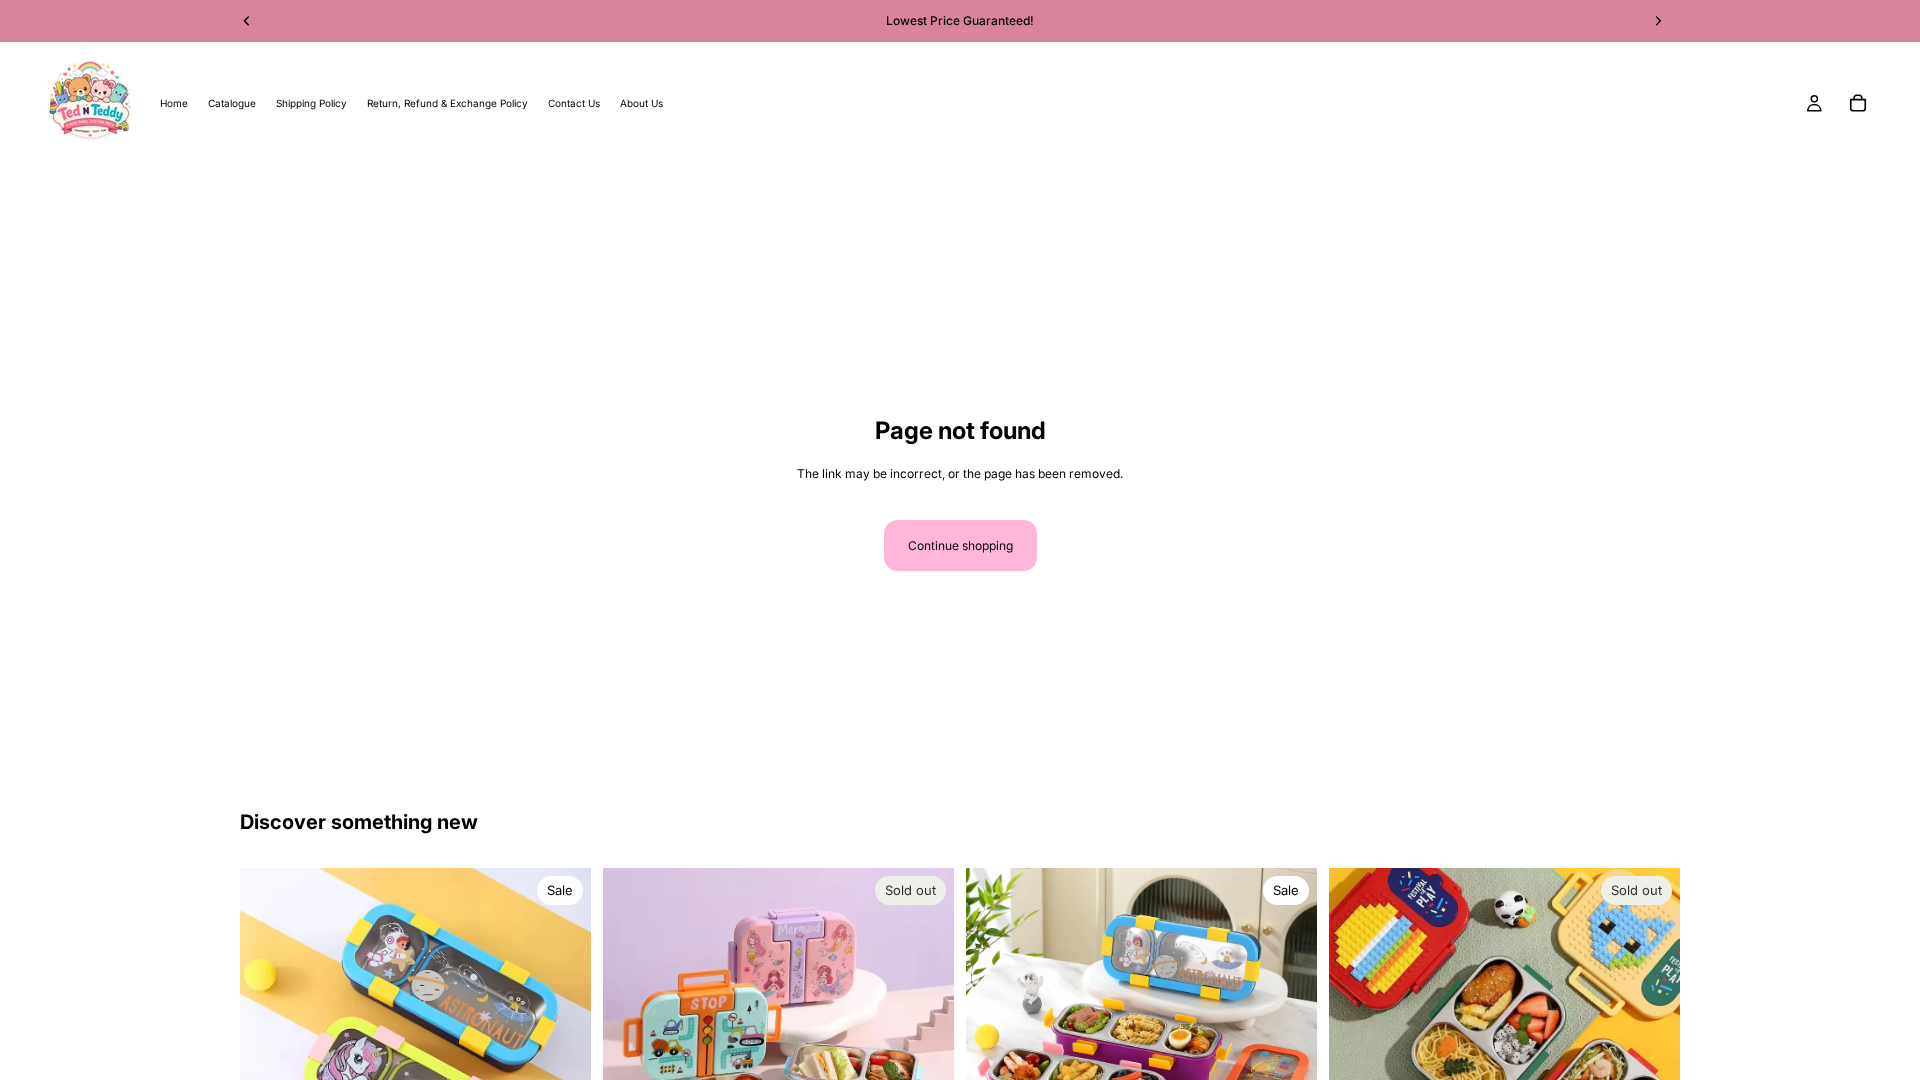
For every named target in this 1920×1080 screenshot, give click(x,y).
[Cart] (1858, 103)
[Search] (46, 194)
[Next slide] (924, 1044)
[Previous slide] (633, 1044)
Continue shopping (960, 545)
